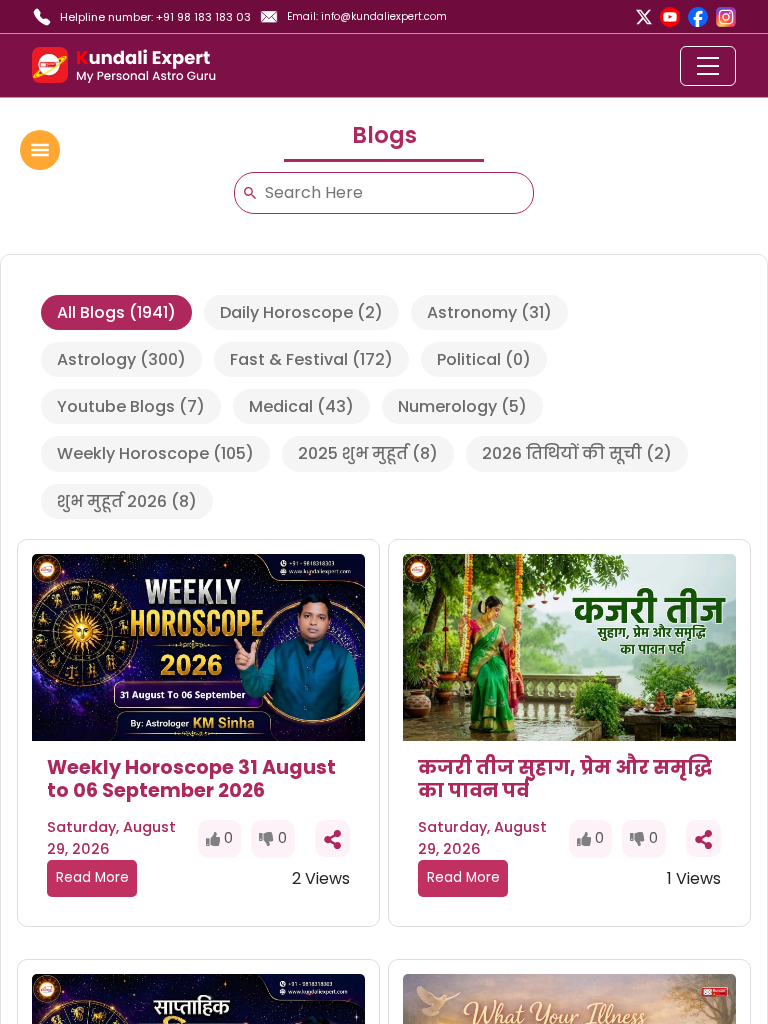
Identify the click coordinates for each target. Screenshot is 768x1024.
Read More (92, 877)
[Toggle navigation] (708, 66)
